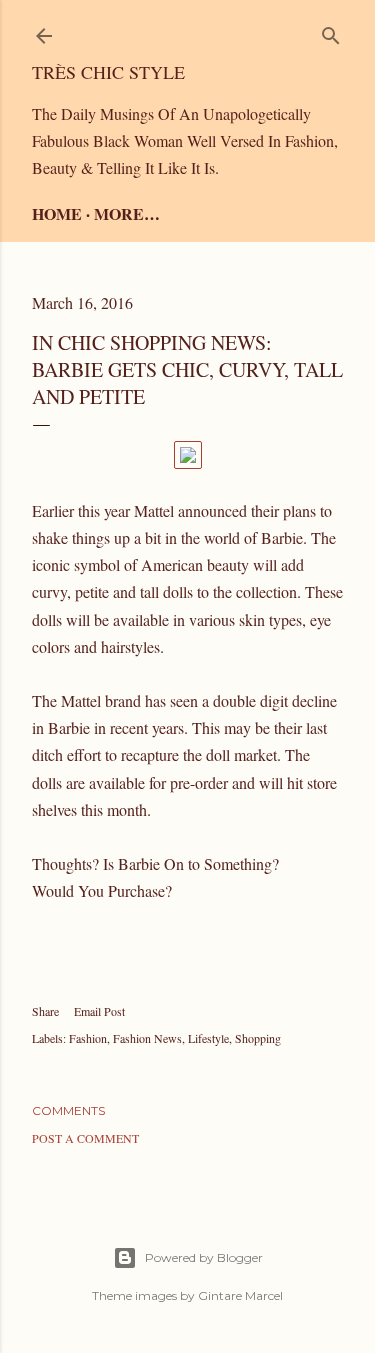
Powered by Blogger (204, 1257)
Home (57, 213)
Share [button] (45, 1011)
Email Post (99, 1011)
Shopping (258, 1038)
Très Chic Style (108, 72)
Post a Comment (85, 1138)
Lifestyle (208, 1038)
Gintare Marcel (240, 1295)
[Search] (331, 31)
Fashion (88, 1038)
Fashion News (147, 1038)
